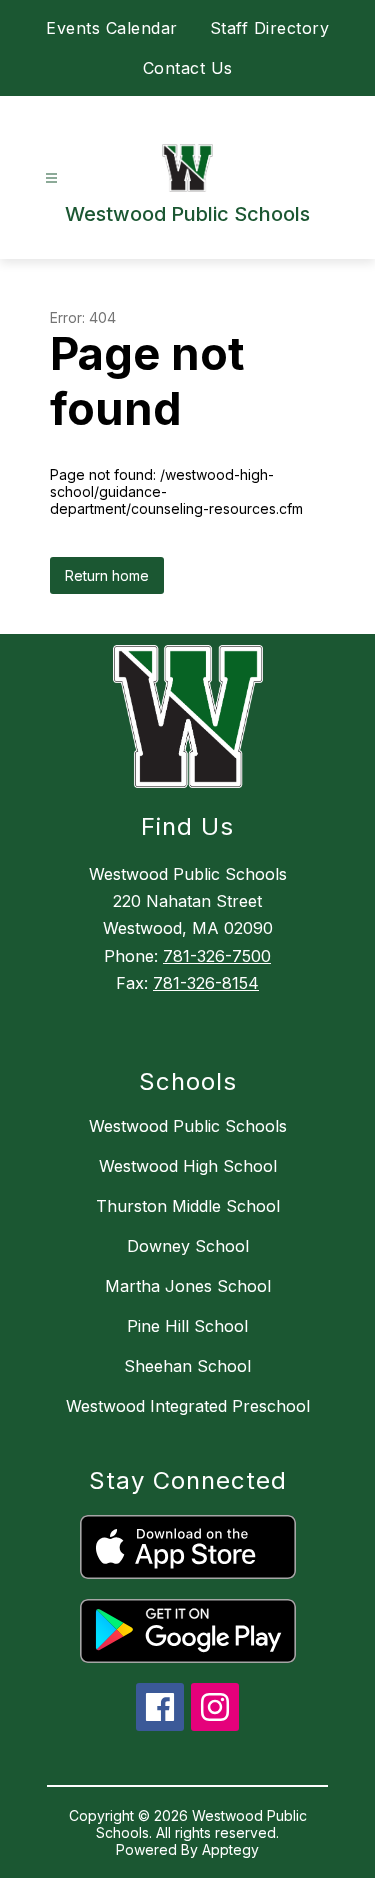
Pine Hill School (187, 1326)
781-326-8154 (206, 983)
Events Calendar (112, 28)
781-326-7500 (217, 956)
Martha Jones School (188, 1286)
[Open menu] (51, 178)
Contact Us (188, 68)
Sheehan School (187, 1366)
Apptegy (230, 1849)
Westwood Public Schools (188, 1126)
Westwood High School (188, 1166)
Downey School (188, 1246)
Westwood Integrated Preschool (188, 1406)
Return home (107, 575)
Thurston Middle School (188, 1206)
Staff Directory (270, 28)
